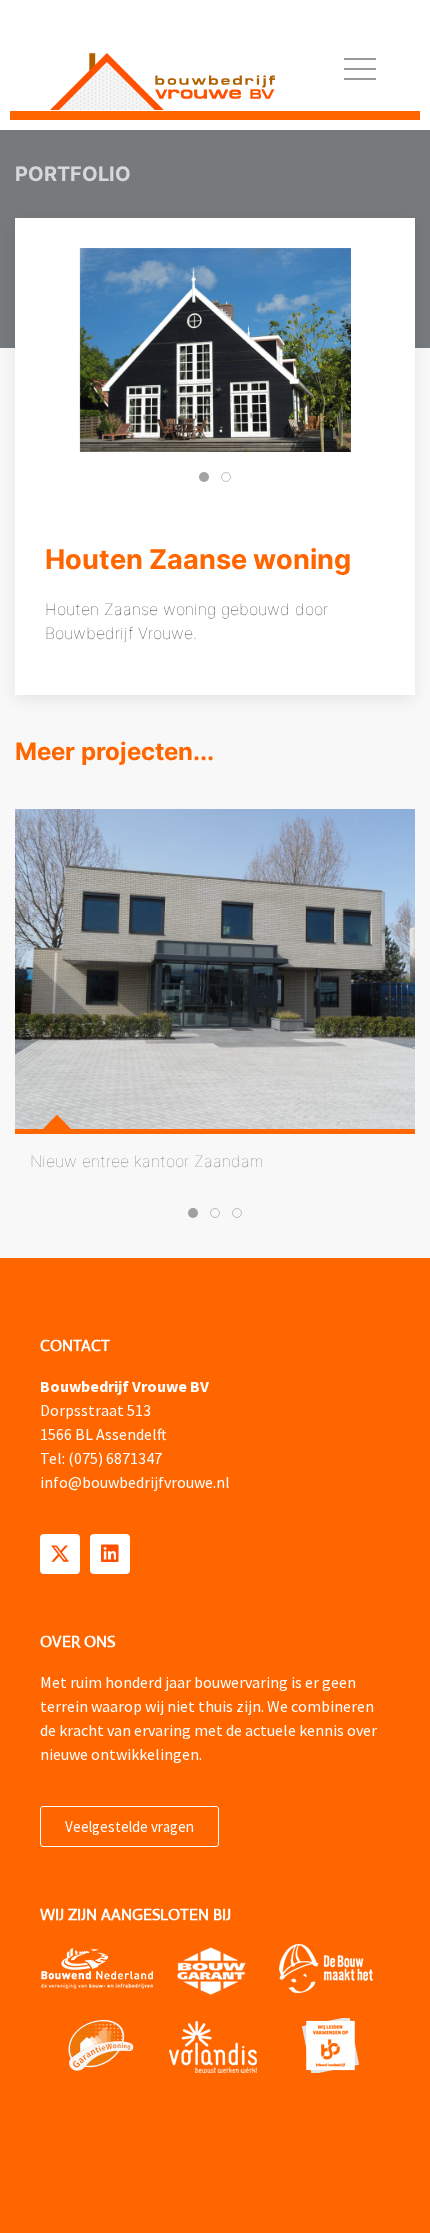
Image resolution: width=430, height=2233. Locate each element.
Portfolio (73, 174)
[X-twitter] (60, 1554)
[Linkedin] (110, 1554)
